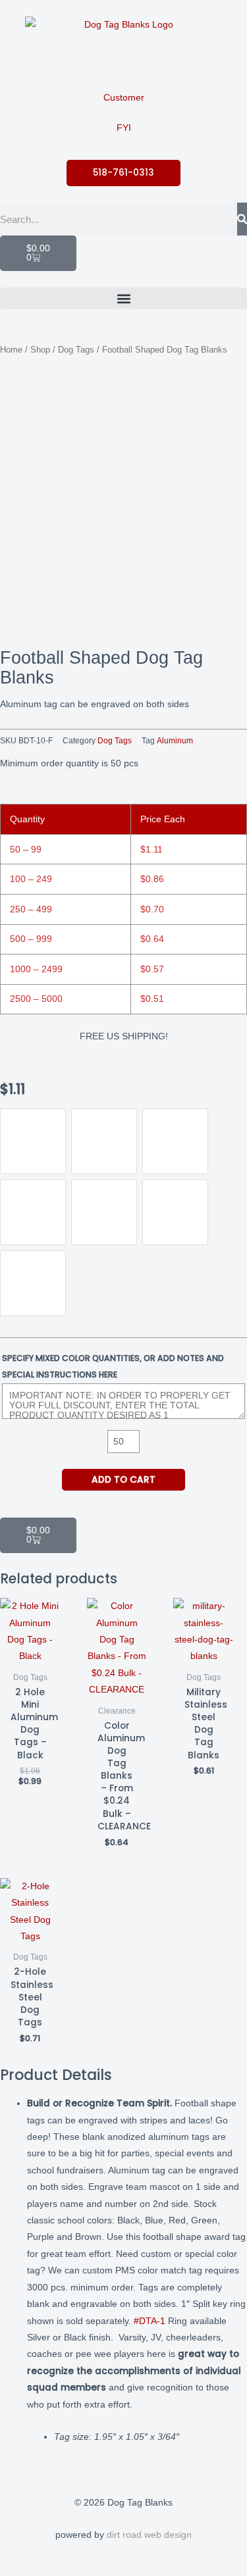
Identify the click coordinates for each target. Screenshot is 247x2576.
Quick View (30, 1655)
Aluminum (175, 741)
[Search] (242, 219)
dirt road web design (149, 2535)
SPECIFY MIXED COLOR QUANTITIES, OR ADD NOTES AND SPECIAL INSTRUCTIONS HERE (113, 1366)
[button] (123, 298)
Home (11, 350)
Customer (124, 98)
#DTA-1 (150, 2321)
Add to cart (123, 1480)
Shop (40, 350)
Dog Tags (76, 350)
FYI (124, 128)
